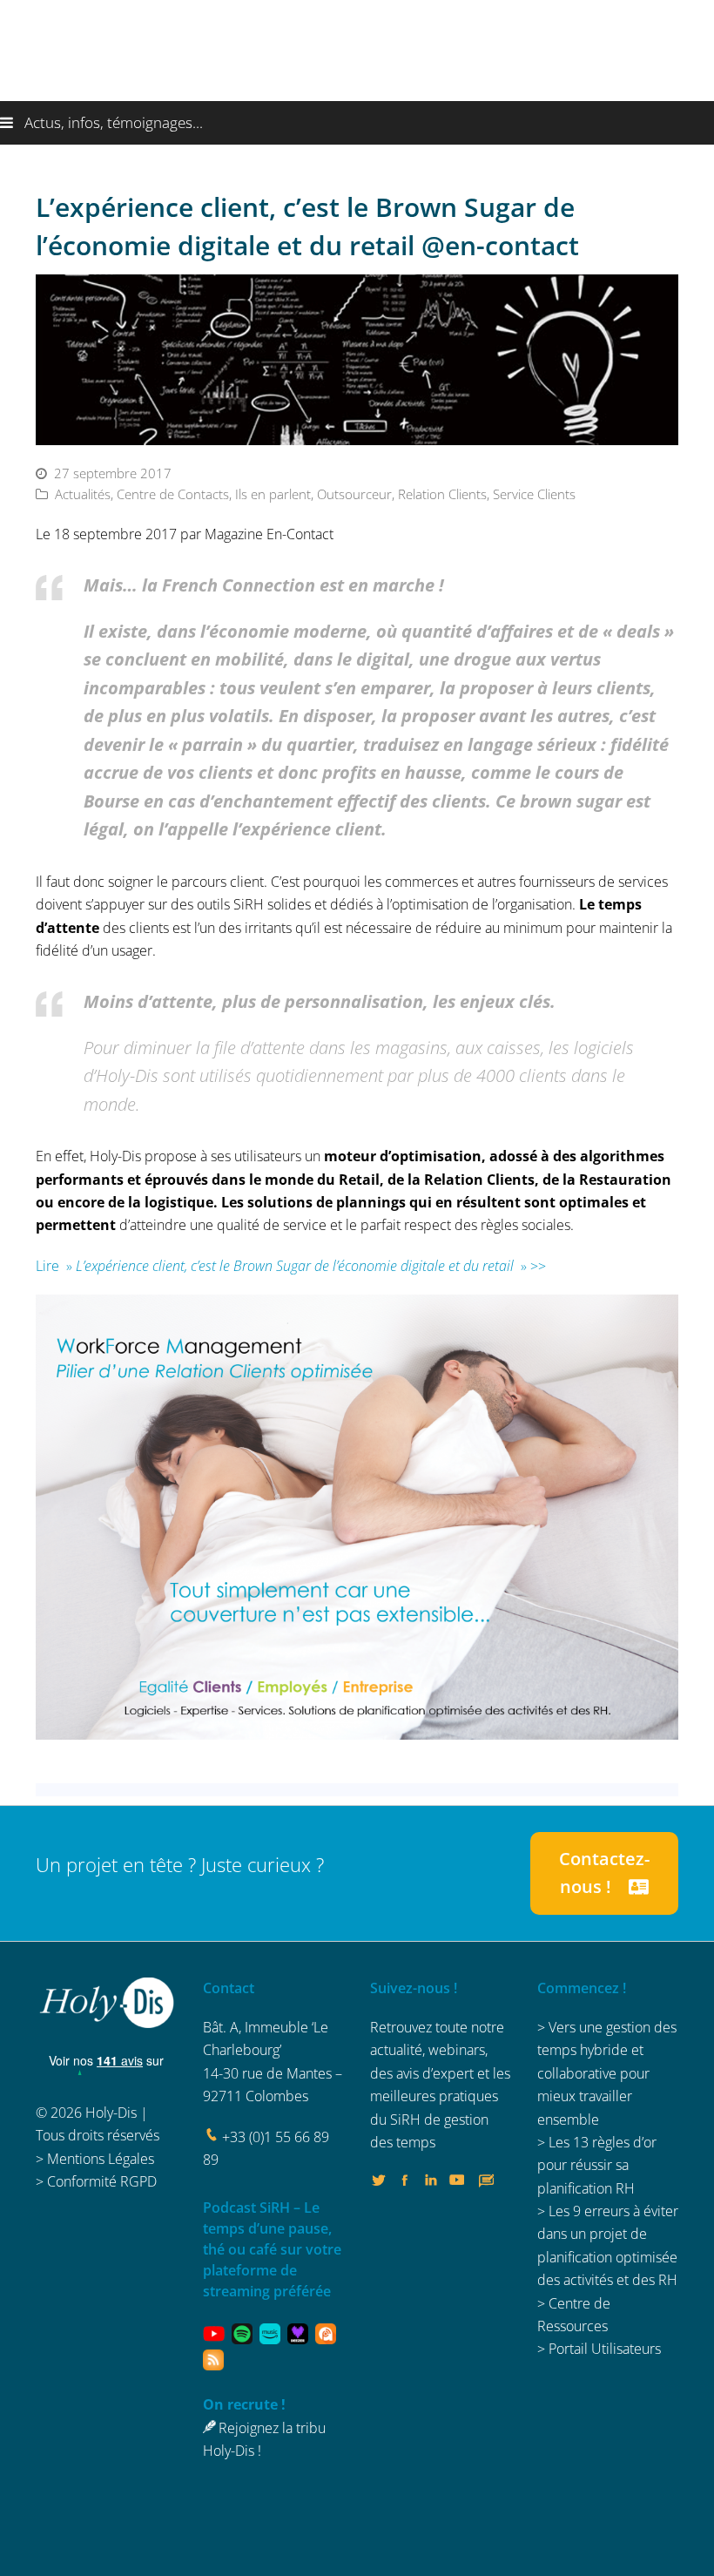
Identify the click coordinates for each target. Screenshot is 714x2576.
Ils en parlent (273, 494)
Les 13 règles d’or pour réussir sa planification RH (597, 2165)
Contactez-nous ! (604, 1873)
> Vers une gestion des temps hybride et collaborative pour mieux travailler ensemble (607, 2073)
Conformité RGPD (102, 2181)
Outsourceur (354, 494)
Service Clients (534, 494)
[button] (357, 123)
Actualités (83, 494)
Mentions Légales (101, 2159)
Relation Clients (442, 494)
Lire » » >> (291, 1266)
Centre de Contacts (173, 494)
